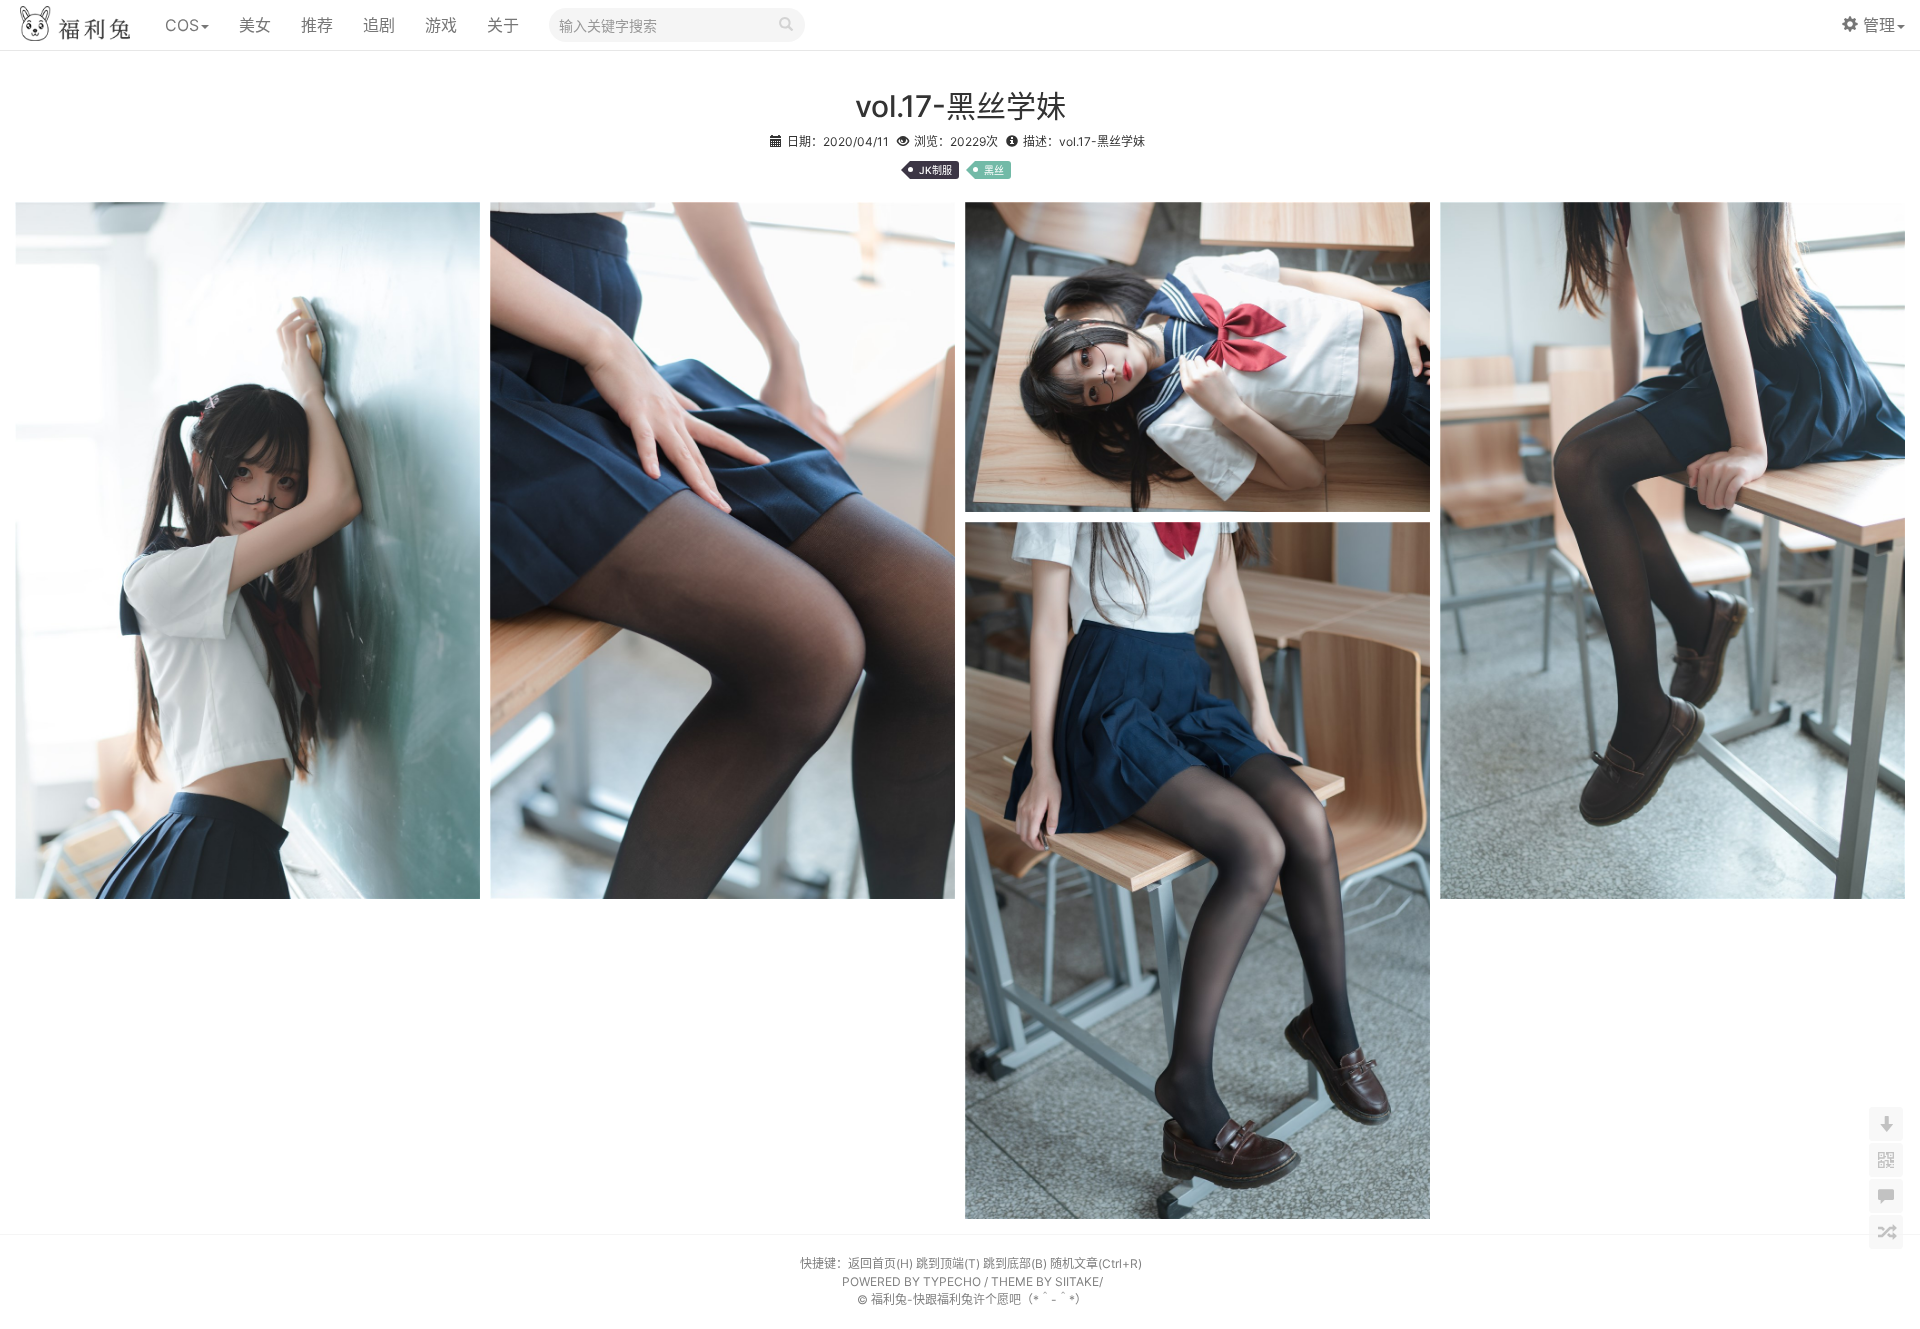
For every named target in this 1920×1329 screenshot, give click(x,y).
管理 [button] (1879, 25)
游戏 (441, 25)
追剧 (379, 25)
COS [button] (182, 25)
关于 (503, 25)
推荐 (317, 25)
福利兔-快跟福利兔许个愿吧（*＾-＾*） (979, 1299)
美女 (255, 25)
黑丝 (994, 170)
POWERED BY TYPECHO (911, 1281)
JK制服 (935, 170)
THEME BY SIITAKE (1045, 1281)
